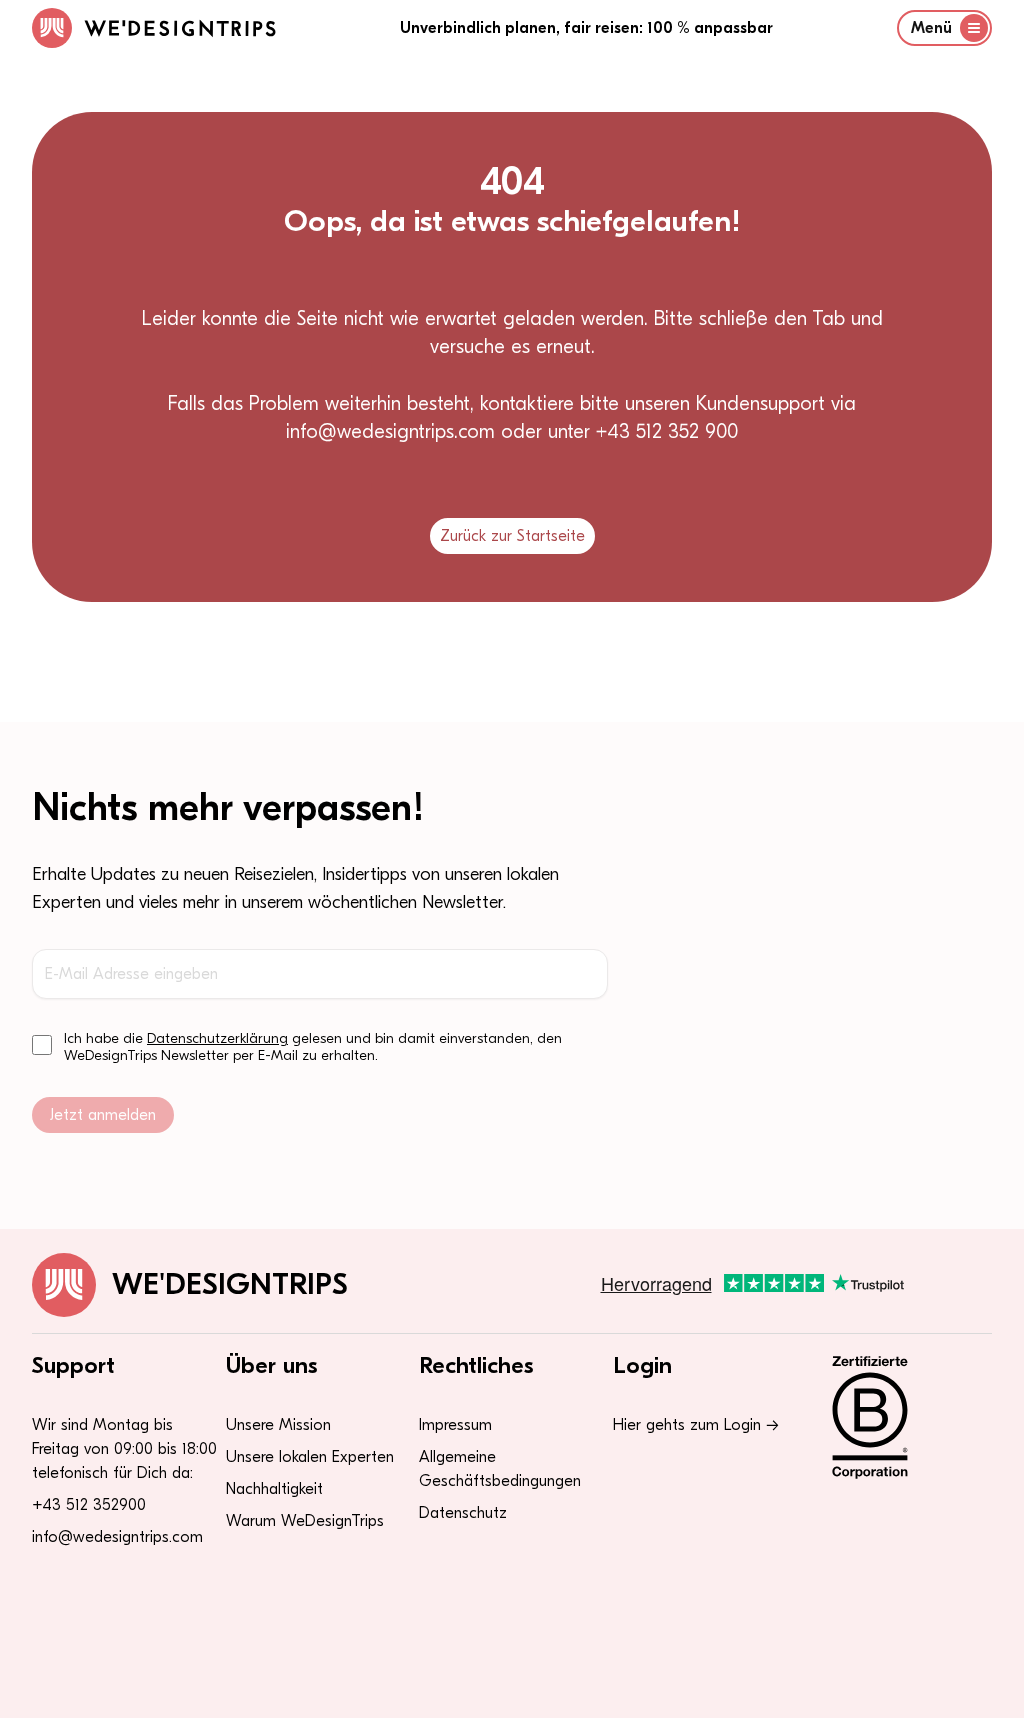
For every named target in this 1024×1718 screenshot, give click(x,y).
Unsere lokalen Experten (310, 1457)
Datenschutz (463, 1513)
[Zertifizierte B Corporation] (899, 1417)
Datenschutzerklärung (217, 1038)
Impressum (455, 1425)
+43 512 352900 (89, 1505)
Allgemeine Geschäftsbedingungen (500, 1469)
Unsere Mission (278, 1425)
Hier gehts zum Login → (696, 1425)
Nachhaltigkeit (274, 1489)
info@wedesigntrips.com (117, 1537)
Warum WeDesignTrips (305, 1521)
